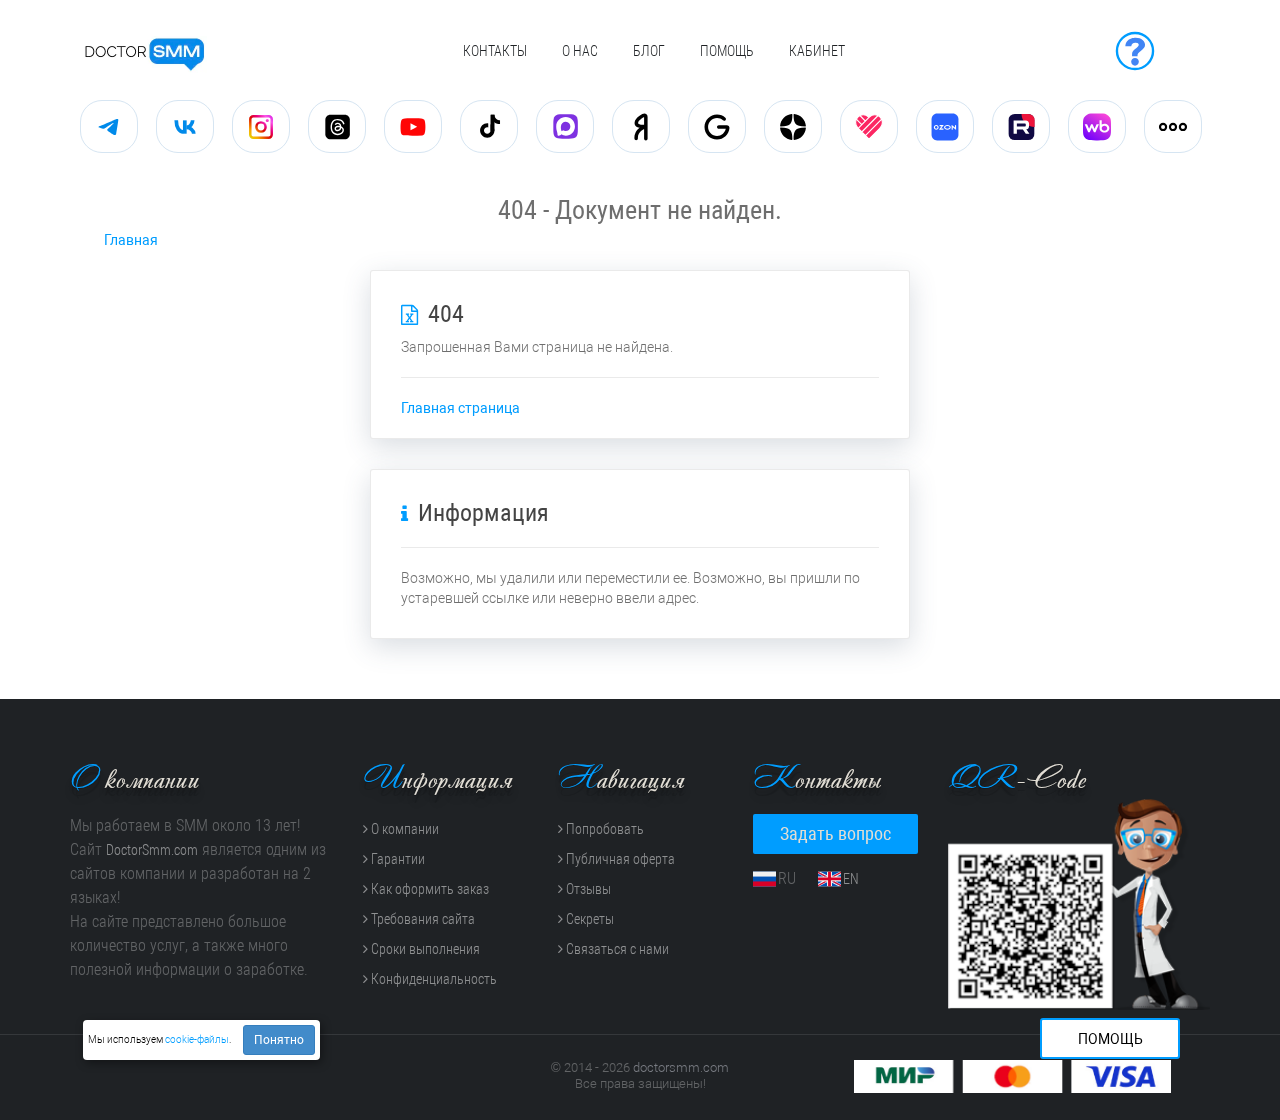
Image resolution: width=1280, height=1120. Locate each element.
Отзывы (587, 889)
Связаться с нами (616, 949)
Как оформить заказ (428, 889)
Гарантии (396, 859)
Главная (131, 240)
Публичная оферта (619, 859)
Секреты (588, 919)
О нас (580, 51)
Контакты (495, 51)
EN (851, 879)
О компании (403, 829)
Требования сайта (421, 919)
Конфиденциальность (432, 979)
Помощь (727, 51)
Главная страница (460, 408)
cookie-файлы (197, 1039)
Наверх (631, 1092)
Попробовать (603, 829)
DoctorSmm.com (152, 850)
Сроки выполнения (424, 949)
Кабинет (817, 51)
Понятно (279, 1040)
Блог (649, 51)
